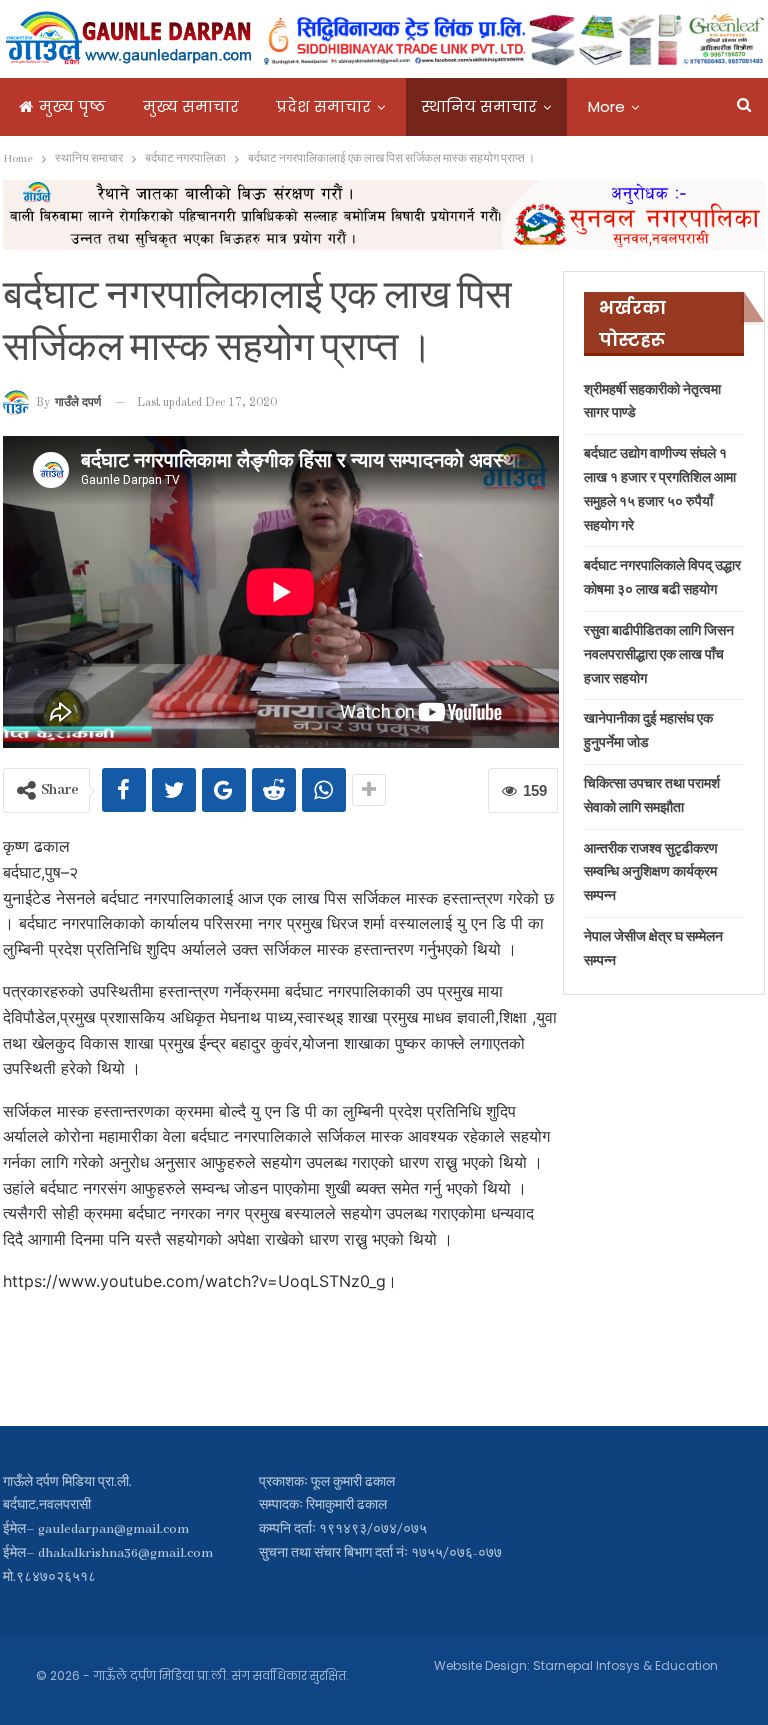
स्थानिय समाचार (479, 106)
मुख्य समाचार (191, 106)
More (606, 106)
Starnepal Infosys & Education (625, 1665)
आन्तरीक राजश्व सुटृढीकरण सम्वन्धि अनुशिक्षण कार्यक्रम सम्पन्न (651, 873)
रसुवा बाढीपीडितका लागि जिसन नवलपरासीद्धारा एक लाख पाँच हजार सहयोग (659, 655)
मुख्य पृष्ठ (72, 106)
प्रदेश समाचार (323, 106)
